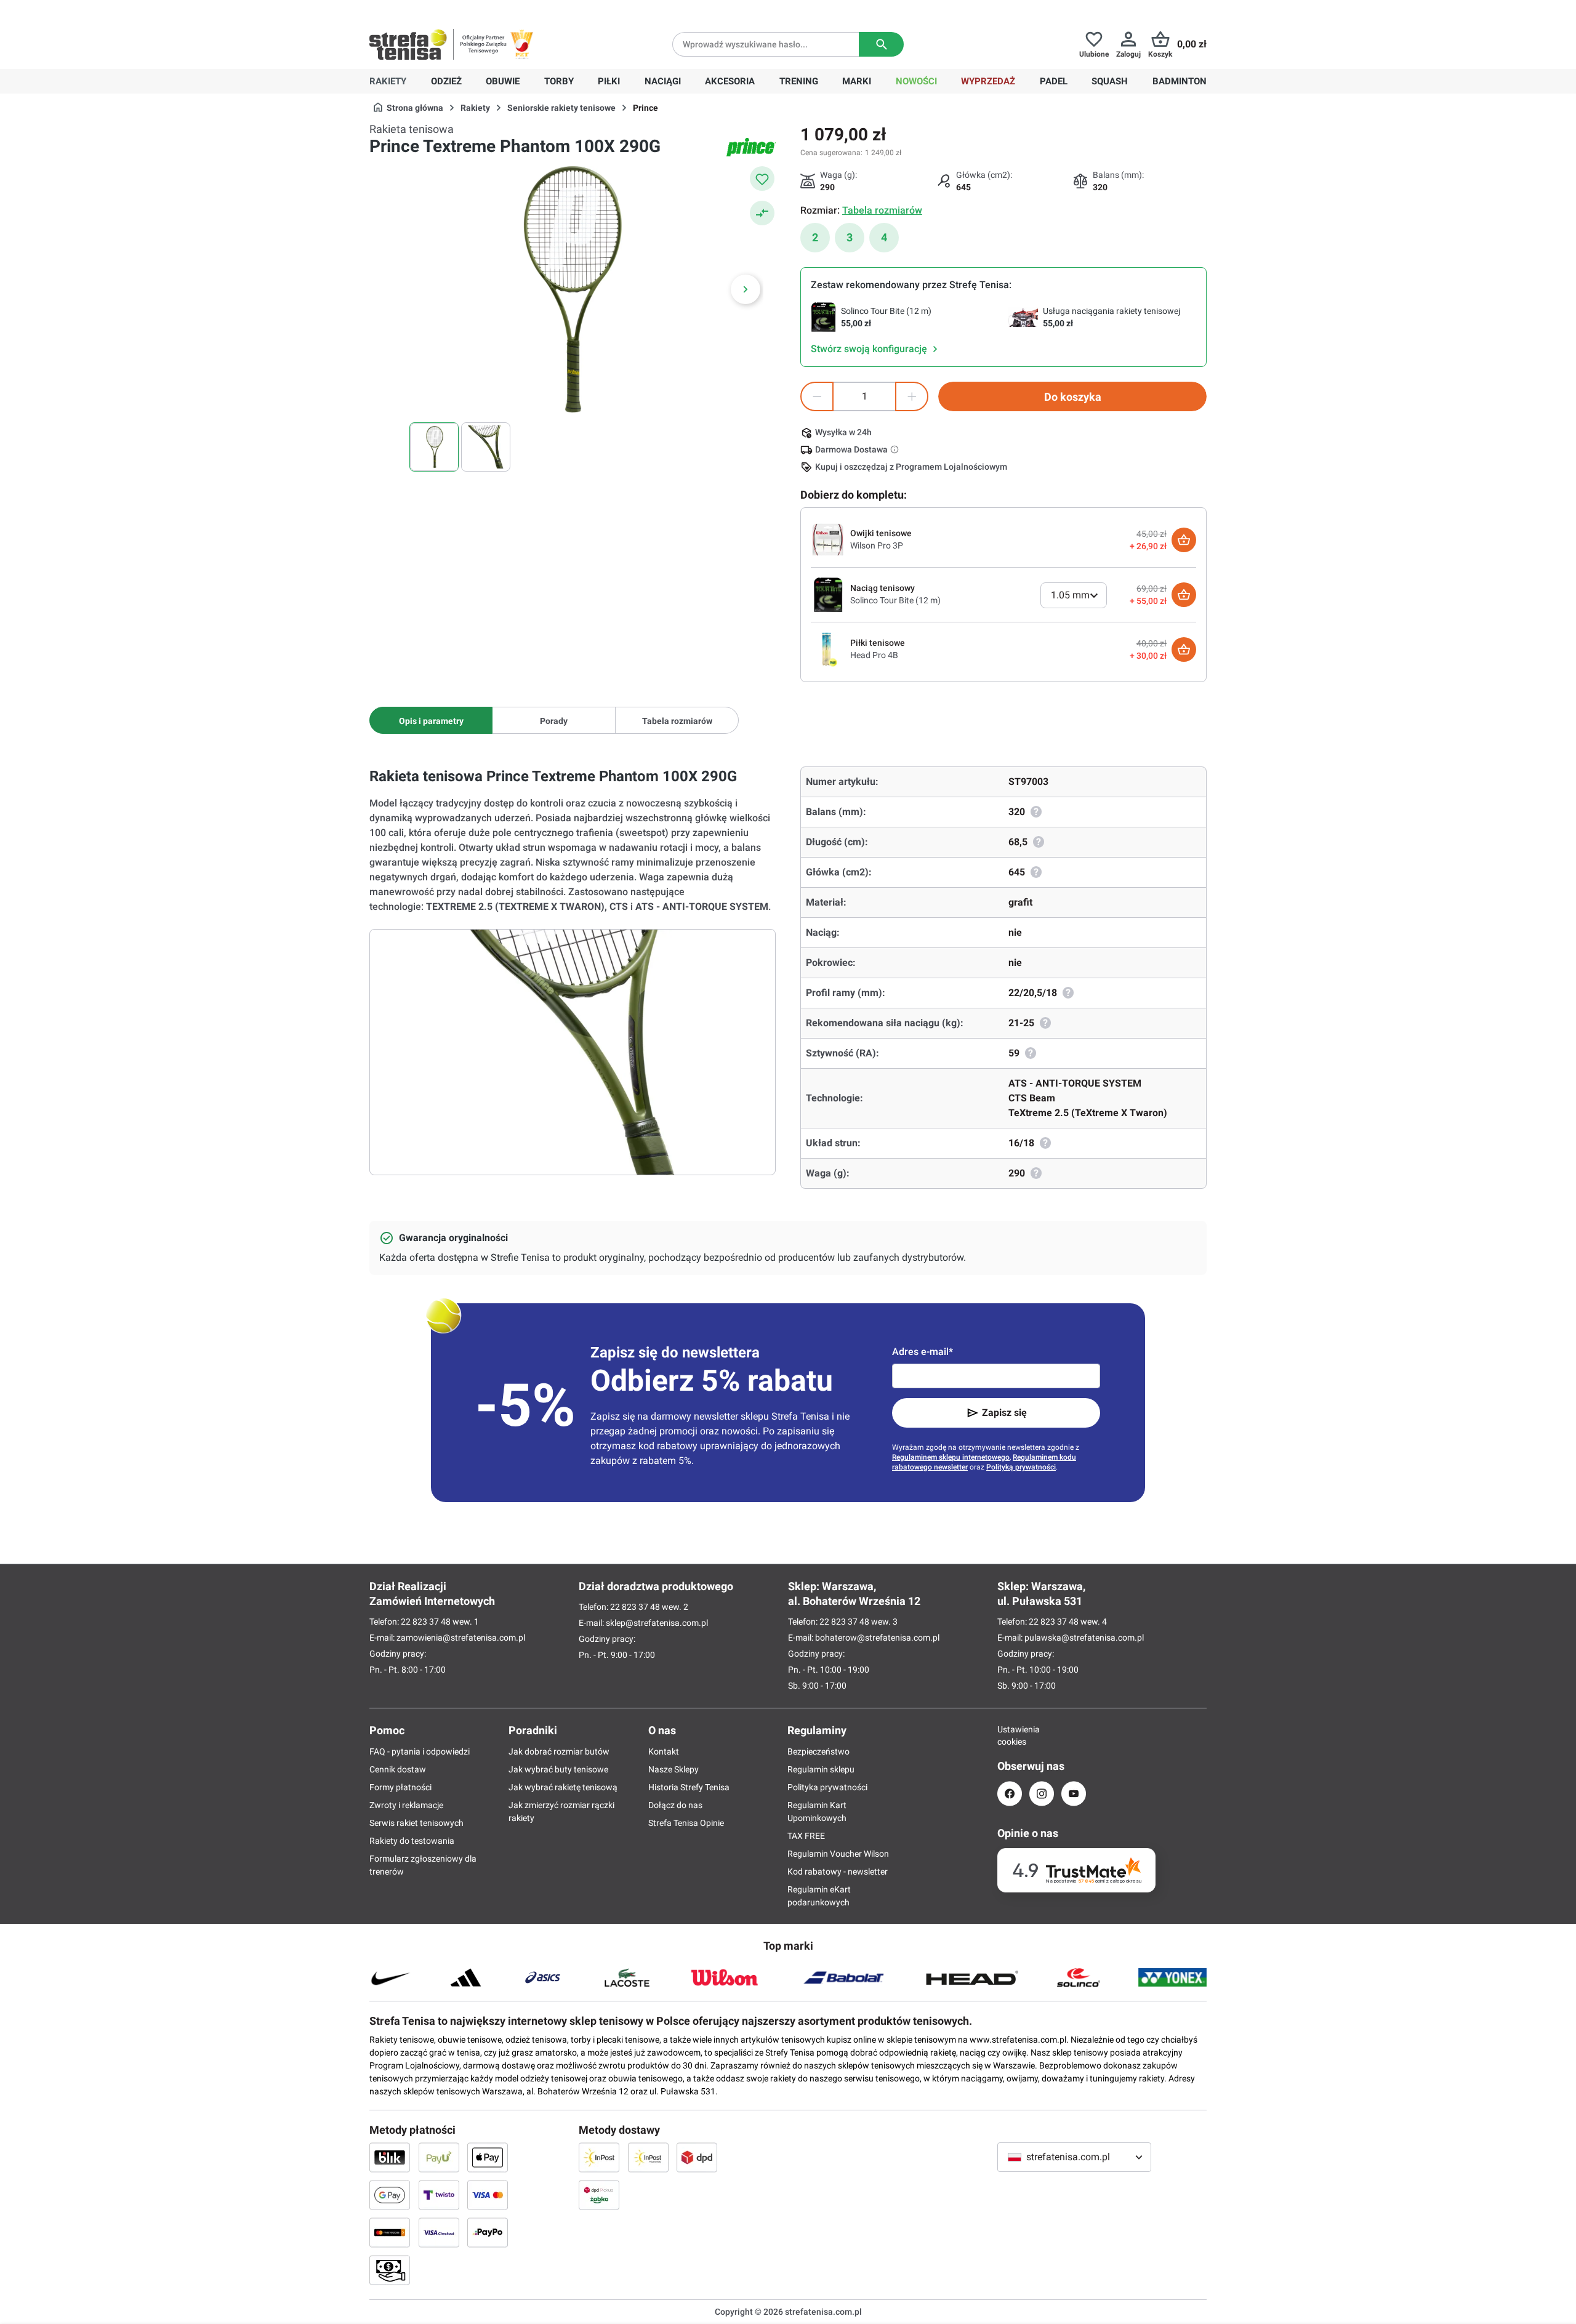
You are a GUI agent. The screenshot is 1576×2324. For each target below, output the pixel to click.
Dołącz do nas (675, 1805)
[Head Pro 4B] (828, 649)
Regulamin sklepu (821, 1769)
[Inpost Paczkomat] (648, 2157)
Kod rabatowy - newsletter (838, 1872)
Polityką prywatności (1021, 1467)
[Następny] (746, 289)
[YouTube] (1074, 1794)
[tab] (431, 720)
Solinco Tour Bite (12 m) (895, 600)
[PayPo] (488, 2232)
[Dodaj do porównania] (762, 213)
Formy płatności (400, 1787)
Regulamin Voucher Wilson (838, 1854)
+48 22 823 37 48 (459, 10)
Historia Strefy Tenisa (689, 1787)
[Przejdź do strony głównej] (408, 44)
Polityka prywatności (827, 1787)
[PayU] (439, 2157)
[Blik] (390, 2157)
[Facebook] (1010, 1794)
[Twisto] (439, 2195)
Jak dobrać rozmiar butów (559, 1751)
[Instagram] (1042, 1794)
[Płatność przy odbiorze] (390, 2270)
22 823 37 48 (426, 1622)
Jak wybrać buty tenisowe (558, 1769)
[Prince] (751, 147)
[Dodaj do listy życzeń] (762, 179)
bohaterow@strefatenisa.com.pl (877, 1638)
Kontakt (664, 1751)
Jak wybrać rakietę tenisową (563, 1787)
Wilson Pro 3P (877, 545)
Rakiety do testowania (412, 1841)
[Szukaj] (881, 44)
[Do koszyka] (1184, 540)
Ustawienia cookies (1010, 1735)
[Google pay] (390, 2195)
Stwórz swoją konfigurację (870, 349)
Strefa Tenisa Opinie (686, 1823)
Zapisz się (1004, 1413)
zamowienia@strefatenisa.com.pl (461, 1638)
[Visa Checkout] (439, 2232)
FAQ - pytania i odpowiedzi (420, 1751)
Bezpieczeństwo (818, 1751)
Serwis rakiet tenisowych (416, 1823)
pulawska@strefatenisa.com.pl (1084, 1638)
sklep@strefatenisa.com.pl (657, 1623)
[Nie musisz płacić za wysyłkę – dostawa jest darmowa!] (896, 449)
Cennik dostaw (398, 1769)
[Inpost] (599, 2157)
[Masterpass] (390, 2232)
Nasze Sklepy (673, 1769)
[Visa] (488, 2195)
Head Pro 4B (874, 655)
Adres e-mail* (923, 1352)
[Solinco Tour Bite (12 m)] (828, 594)
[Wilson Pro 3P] (828, 539)
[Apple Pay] (488, 2157)
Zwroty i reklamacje (406, 1805)
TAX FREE (806, 1836)
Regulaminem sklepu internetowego (951, 1457)
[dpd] (697, 2157)
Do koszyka (1073, 397)
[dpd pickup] (599, 2195)
